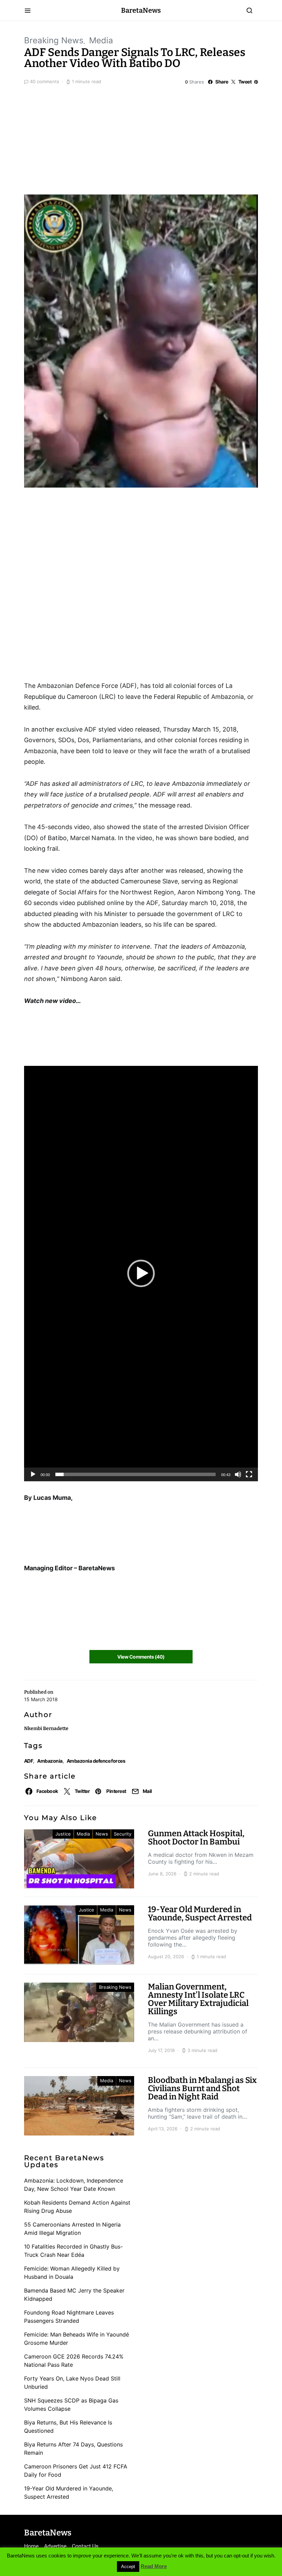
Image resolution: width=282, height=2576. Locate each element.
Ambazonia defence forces (96, 1761)
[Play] (33, 1474)
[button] (141, 1273)
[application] (141, 1273)
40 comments (45, 81)
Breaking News (54, 40)
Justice (63, 1834)
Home (31, 2546)
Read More (154, 2566)
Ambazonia (50, 1761)
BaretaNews (141, 10)
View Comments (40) (141, 1657)
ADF (29, 1761)
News (102, 1834)
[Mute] (238, 1474)
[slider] (135, 1474)
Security (123, 1834)
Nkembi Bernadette (46, 1729)
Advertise (55, 2546)
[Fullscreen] (249, 1474)
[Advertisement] (141, 138)
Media (101, 40)
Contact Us (85, 2546)
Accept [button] (128, 2567)
